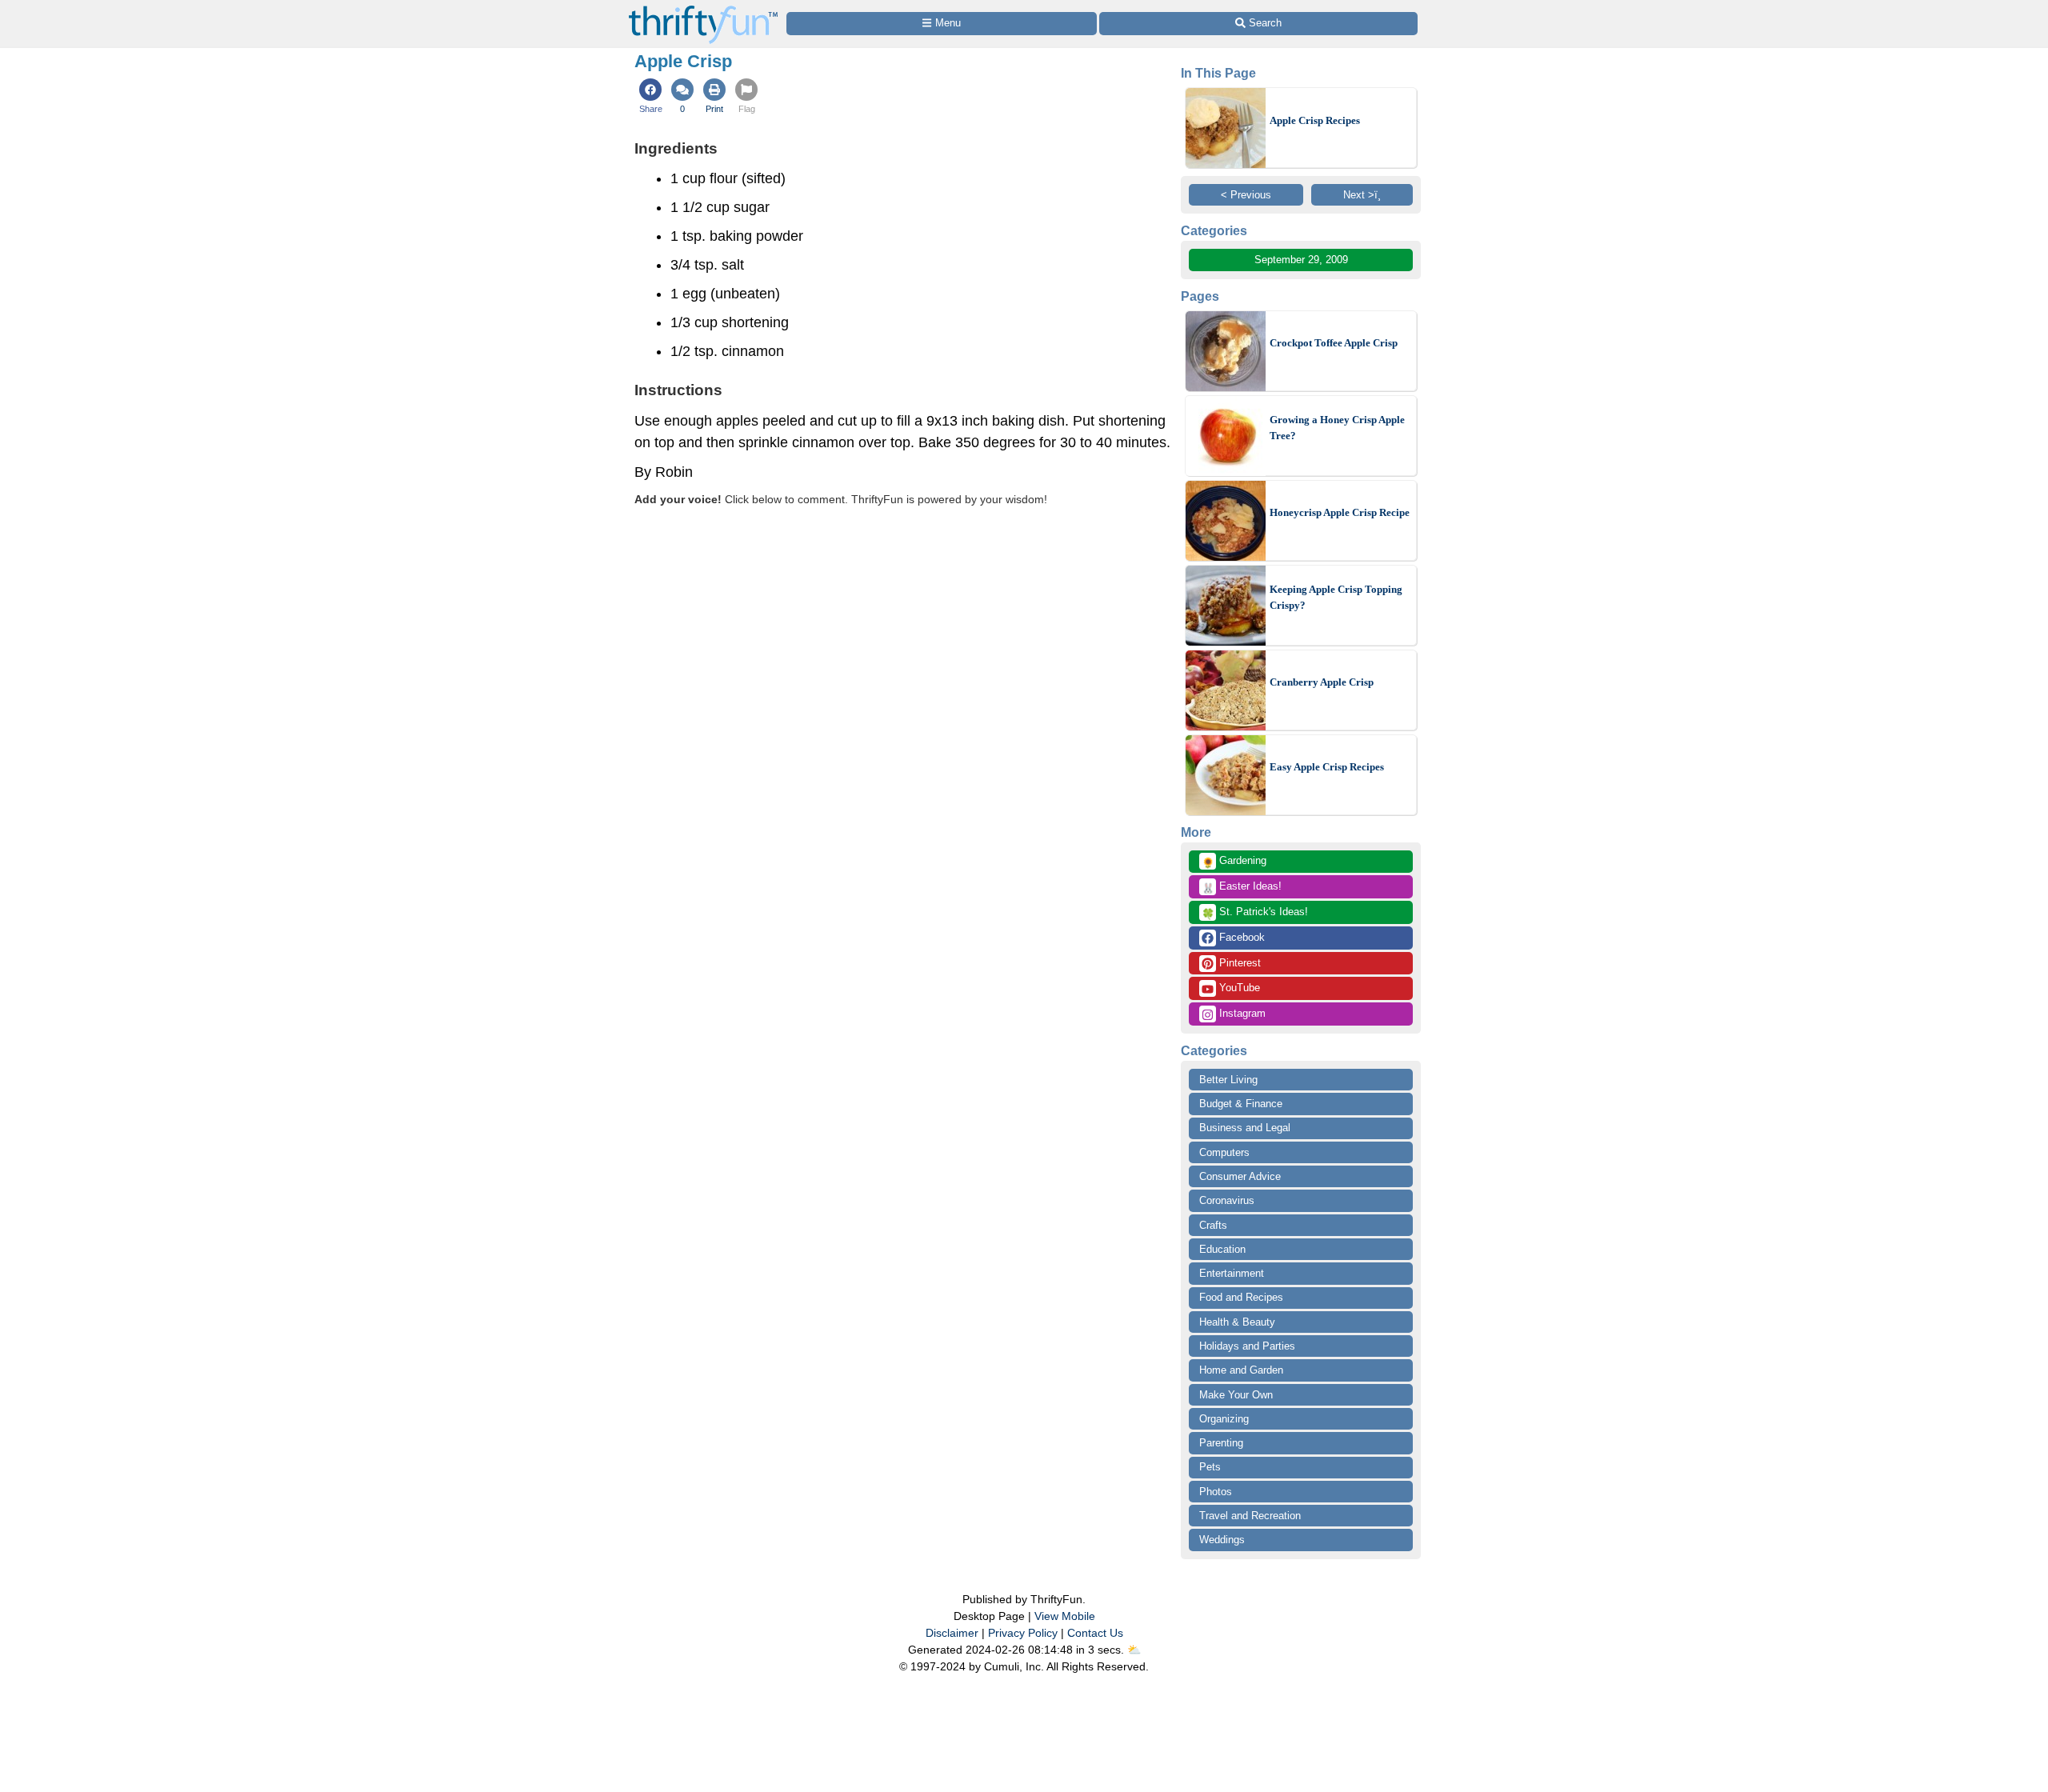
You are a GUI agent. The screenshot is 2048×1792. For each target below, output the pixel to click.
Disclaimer (952, 1633)
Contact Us (1095, 1633)
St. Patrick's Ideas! (1255, 913)
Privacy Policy (1023, 1633)
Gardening (1234, 862)
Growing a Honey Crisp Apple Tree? (1337, 428)
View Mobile (1065, 1616)
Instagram (1241, 1013)
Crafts (1213, 1225)
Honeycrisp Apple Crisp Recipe (1340, 512)
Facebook (1240, 937)
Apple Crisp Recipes (1315, 120)
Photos (1216, 1492)
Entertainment (1232, 1273)
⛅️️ (1134, 1650)
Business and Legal (1245, 1128)
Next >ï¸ (1362, 195)
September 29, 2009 (1301, 260)
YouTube (1238, 988)
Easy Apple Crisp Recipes (1327, 767)
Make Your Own (1236, 1395)
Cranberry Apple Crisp (1322, 682)
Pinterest (1238, 963)
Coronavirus (1227, 1200)
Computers (1224, 1152)
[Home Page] (703, 9)
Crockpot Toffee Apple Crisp (1334, 343)
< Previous (1246, 195)
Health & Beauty (1237, 1322)
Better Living (1228, 1080)
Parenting (1221, 1443)
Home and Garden (1241, 1370)
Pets (1210, 1467)
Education (1222, 1249)
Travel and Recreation (1250, 1516)
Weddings (1222, 1540)
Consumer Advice (1240, 1176)
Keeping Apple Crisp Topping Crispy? (1336, 597)
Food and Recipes (1241, 1297)
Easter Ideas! (1242, 887)
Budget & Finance (1241, 1104)
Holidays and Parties (1247, 1346)
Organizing (1224, 1419)
